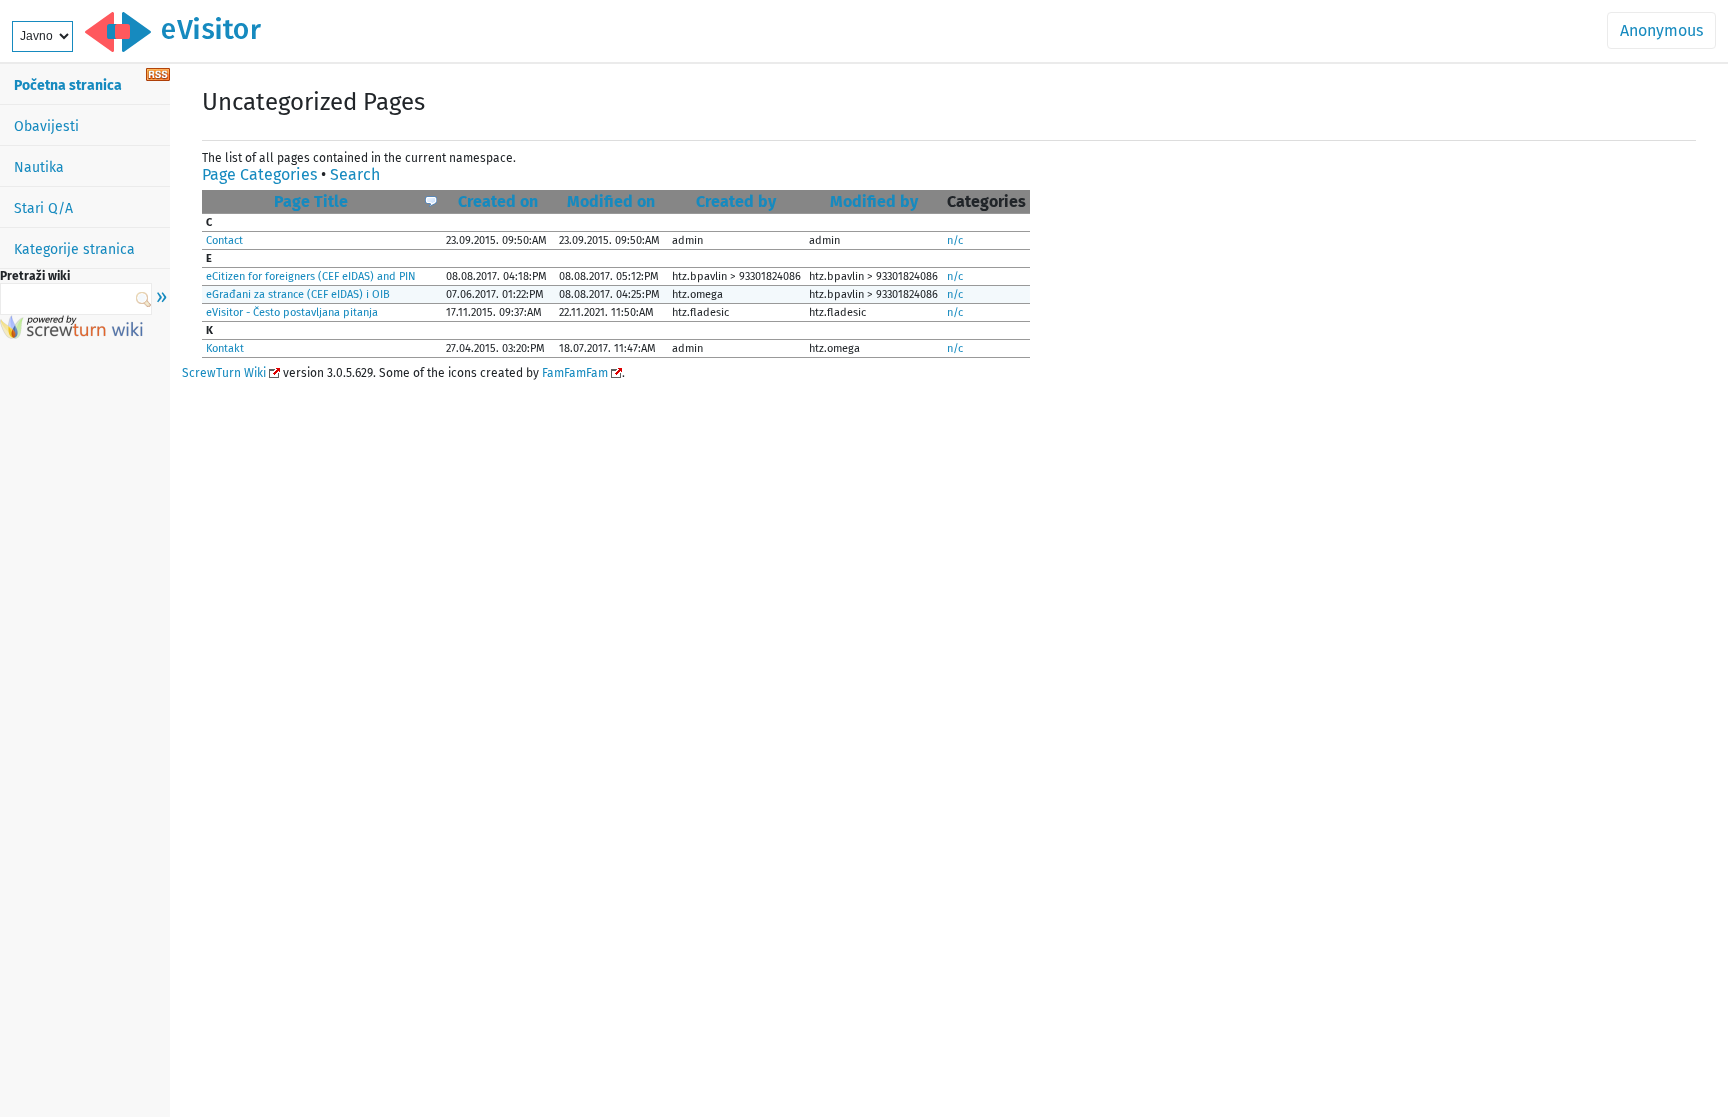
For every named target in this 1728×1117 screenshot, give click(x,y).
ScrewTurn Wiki (224, 373)
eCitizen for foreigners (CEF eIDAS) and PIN (311, 276)
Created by (736, 201)
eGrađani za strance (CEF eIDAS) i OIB (298, 294)
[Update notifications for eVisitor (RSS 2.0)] (158, 75)
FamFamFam (575, 373)
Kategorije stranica (74, 249)
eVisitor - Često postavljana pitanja (292, 312)
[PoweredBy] (71, 333)
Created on (498, 201)
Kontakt (225, 348)
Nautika (39, 167)
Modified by (874, 201)
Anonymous (1661, 30)
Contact (224, 240)
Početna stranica (68, 85)
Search (355, 174)
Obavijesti (46, 126)
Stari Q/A (43, 208)
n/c (955, 240)
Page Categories (259, 174)
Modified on (611, 201)
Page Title (311, 201)
